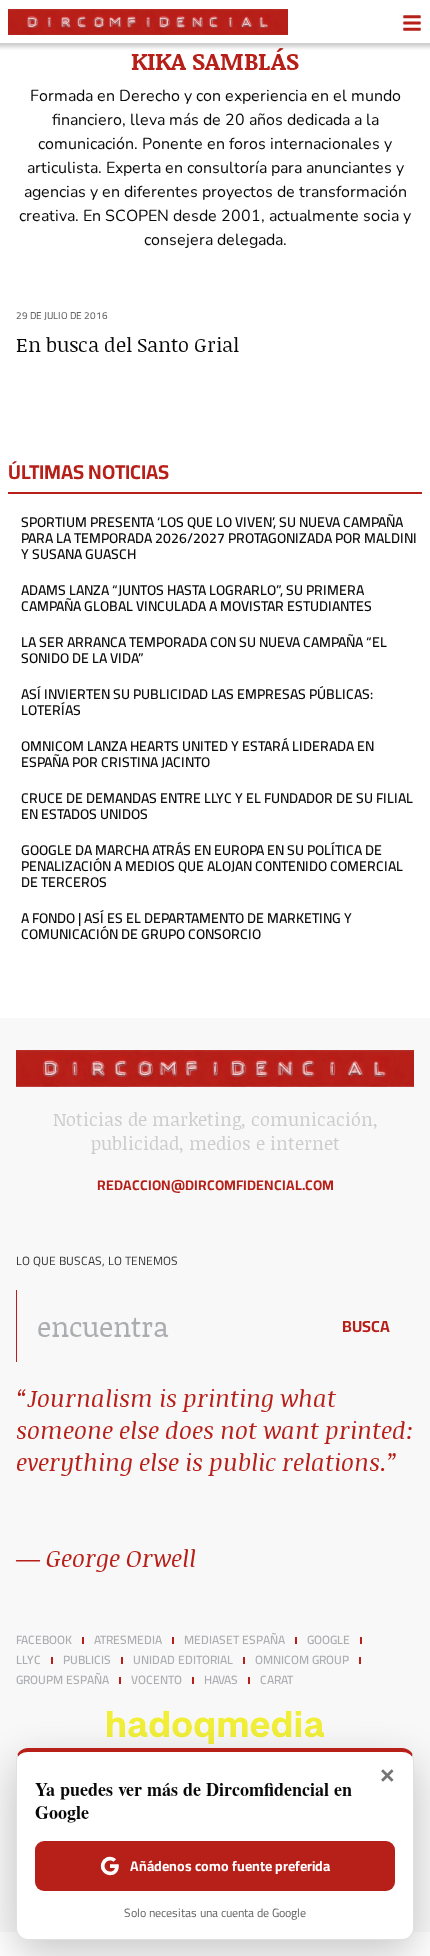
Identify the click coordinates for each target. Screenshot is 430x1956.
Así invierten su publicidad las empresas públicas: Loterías (197, 702)
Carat (276, 1680)
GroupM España (62, 1680)
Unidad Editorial (183, 1660)
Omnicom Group (302, 1660)
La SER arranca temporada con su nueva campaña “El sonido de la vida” (204, 650)
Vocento (156, 1680)
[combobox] (167, 1326)
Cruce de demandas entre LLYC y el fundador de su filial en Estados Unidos (217, 806)
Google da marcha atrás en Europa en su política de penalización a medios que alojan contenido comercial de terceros (212, 866)
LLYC (28, 1660)
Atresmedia (128, 1640)
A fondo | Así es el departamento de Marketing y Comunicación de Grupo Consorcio (186, 926)
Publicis (87, 1660)
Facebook (44, 1640)
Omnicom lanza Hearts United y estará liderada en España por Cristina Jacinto (197, 754)
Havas (221, 1680)
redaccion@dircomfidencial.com (215, 1185)
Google (328, 1640)
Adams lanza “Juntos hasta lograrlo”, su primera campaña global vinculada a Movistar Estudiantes (196, 598)
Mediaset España (234, 1640)
